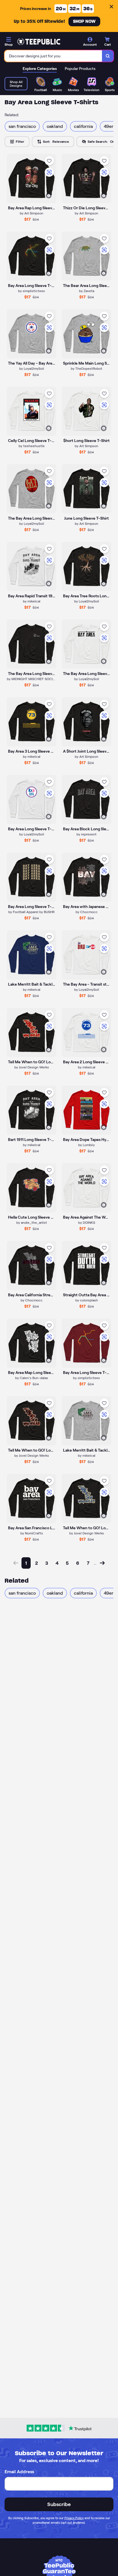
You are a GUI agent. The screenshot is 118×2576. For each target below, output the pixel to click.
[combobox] (53, 56)
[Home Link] (39, 42)
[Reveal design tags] (49, 196)
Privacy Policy (74, 2518)
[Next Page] (102, 1563)
